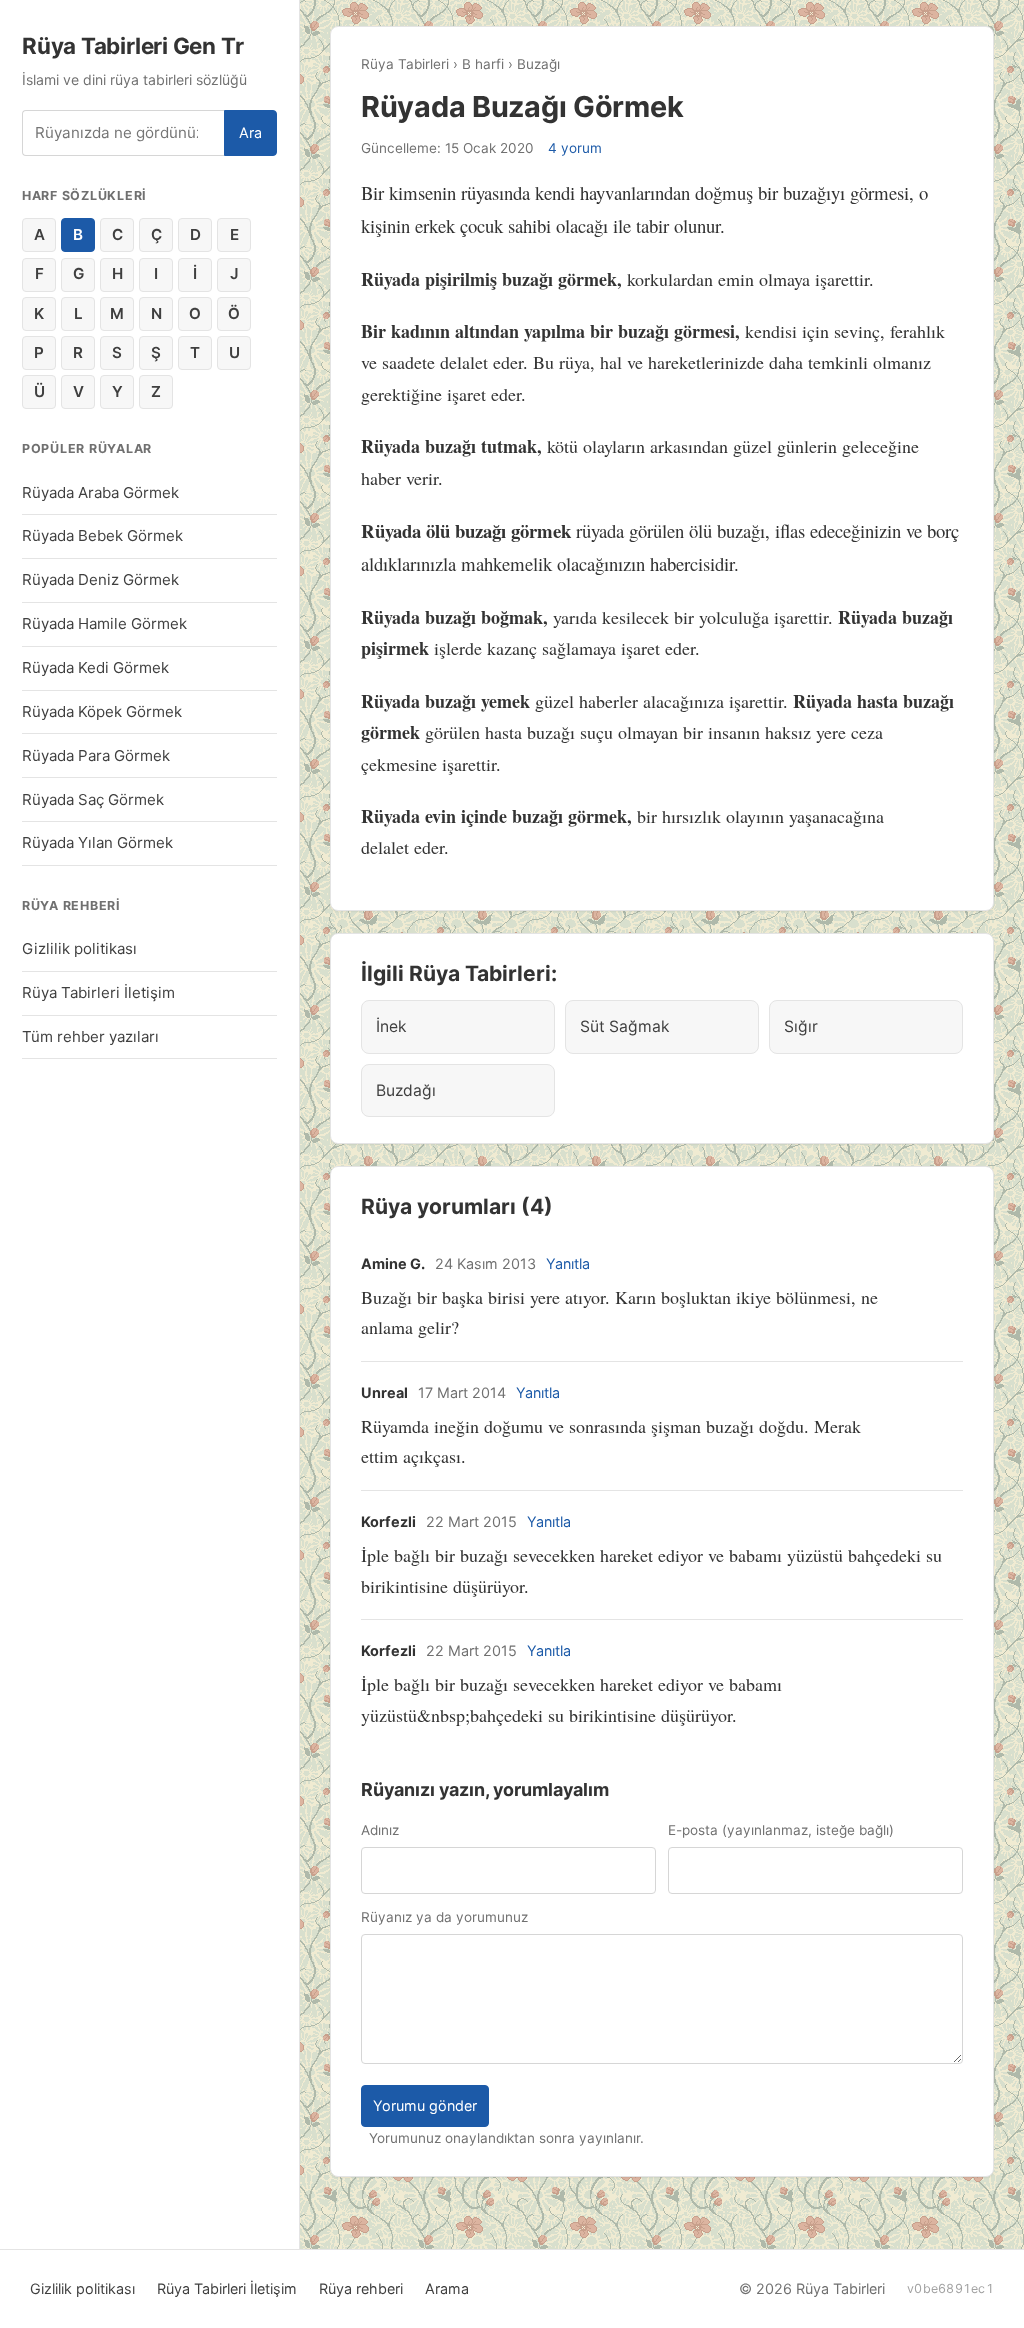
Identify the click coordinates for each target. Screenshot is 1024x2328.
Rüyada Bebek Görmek (102, 535)
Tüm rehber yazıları (90, 1036)
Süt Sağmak (625, 1026)
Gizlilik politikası (79, 948)
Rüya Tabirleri (405, 64)
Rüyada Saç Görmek (93, 799)
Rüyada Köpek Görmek (102, 711)
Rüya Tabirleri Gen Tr (132, 45)
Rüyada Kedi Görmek (95, 667)
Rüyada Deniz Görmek (100, 579)
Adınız (380, 1830)
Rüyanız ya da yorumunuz (444, 1917)
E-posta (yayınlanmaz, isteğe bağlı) (781, 1830)
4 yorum (575, 148)
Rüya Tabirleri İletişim (98, 992)
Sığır (801, 1026)
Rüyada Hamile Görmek (104, 623)
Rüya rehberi (361, 2288)
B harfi (483, 64)
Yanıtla (568, 1263)
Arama (447, 2288)
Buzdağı (406, 1090)
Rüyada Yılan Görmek (97, 842)
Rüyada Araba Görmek (100, 492)
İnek (391, 1026)
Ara (250, 132)
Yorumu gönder (425, 2105)
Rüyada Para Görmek (96, 755)
